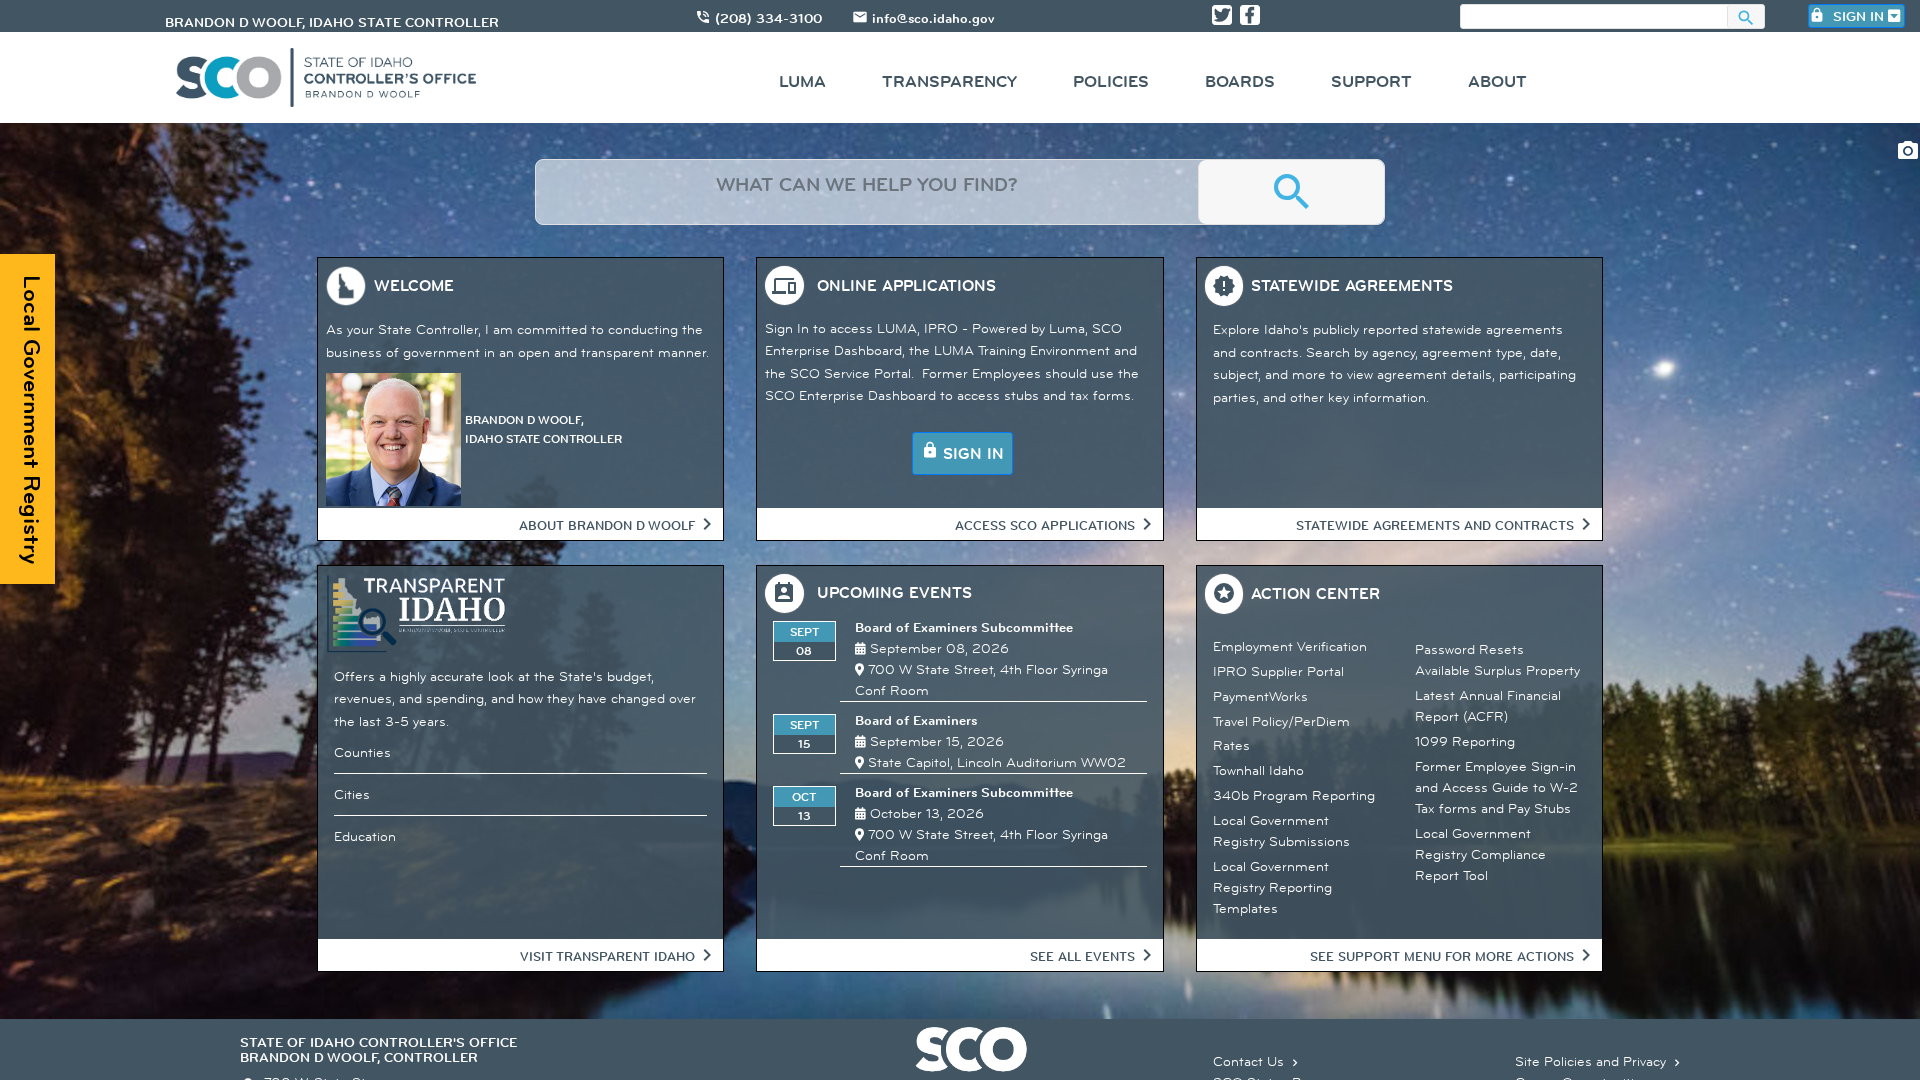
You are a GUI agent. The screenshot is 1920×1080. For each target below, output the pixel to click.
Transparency (949, 81)
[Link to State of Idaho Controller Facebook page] (1250, 15)
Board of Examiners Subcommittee (964, 627)
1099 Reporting (1465, 741)
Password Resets (1469, 649)
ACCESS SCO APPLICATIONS (1045, 525)
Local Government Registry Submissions (1281, 830)
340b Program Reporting (1294, 795)
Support (1371, 81)
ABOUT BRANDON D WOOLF (607, 525)
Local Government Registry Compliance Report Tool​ (1480, 854)
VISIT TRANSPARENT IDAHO (607, 956)
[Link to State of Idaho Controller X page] (1222, 15)
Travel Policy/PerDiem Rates (1281, 733)
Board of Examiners (916, 720)
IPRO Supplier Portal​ (1278, 671)
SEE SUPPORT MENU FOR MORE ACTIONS (1442, 956)
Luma (802, 81)
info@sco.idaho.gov (933, 18)
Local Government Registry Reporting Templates (1272, 887)
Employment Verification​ (1290, 646)
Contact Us (1257, 1061)
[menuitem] (802, 84)
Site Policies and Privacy (1599, 1061)
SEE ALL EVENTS (1082, 956)
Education (365, 836)
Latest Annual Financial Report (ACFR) (1488, 705)
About (1497, 81)
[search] (867, 192)
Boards (1240, 81)
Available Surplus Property (1497, 670)
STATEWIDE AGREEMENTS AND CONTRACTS (1435, 525)
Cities (352, 794)
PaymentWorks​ (1260, 696)
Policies (1111, 81)
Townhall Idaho (1258, 770)
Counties (362, 752)
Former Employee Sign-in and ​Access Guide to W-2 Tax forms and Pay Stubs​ (1496, 787)
